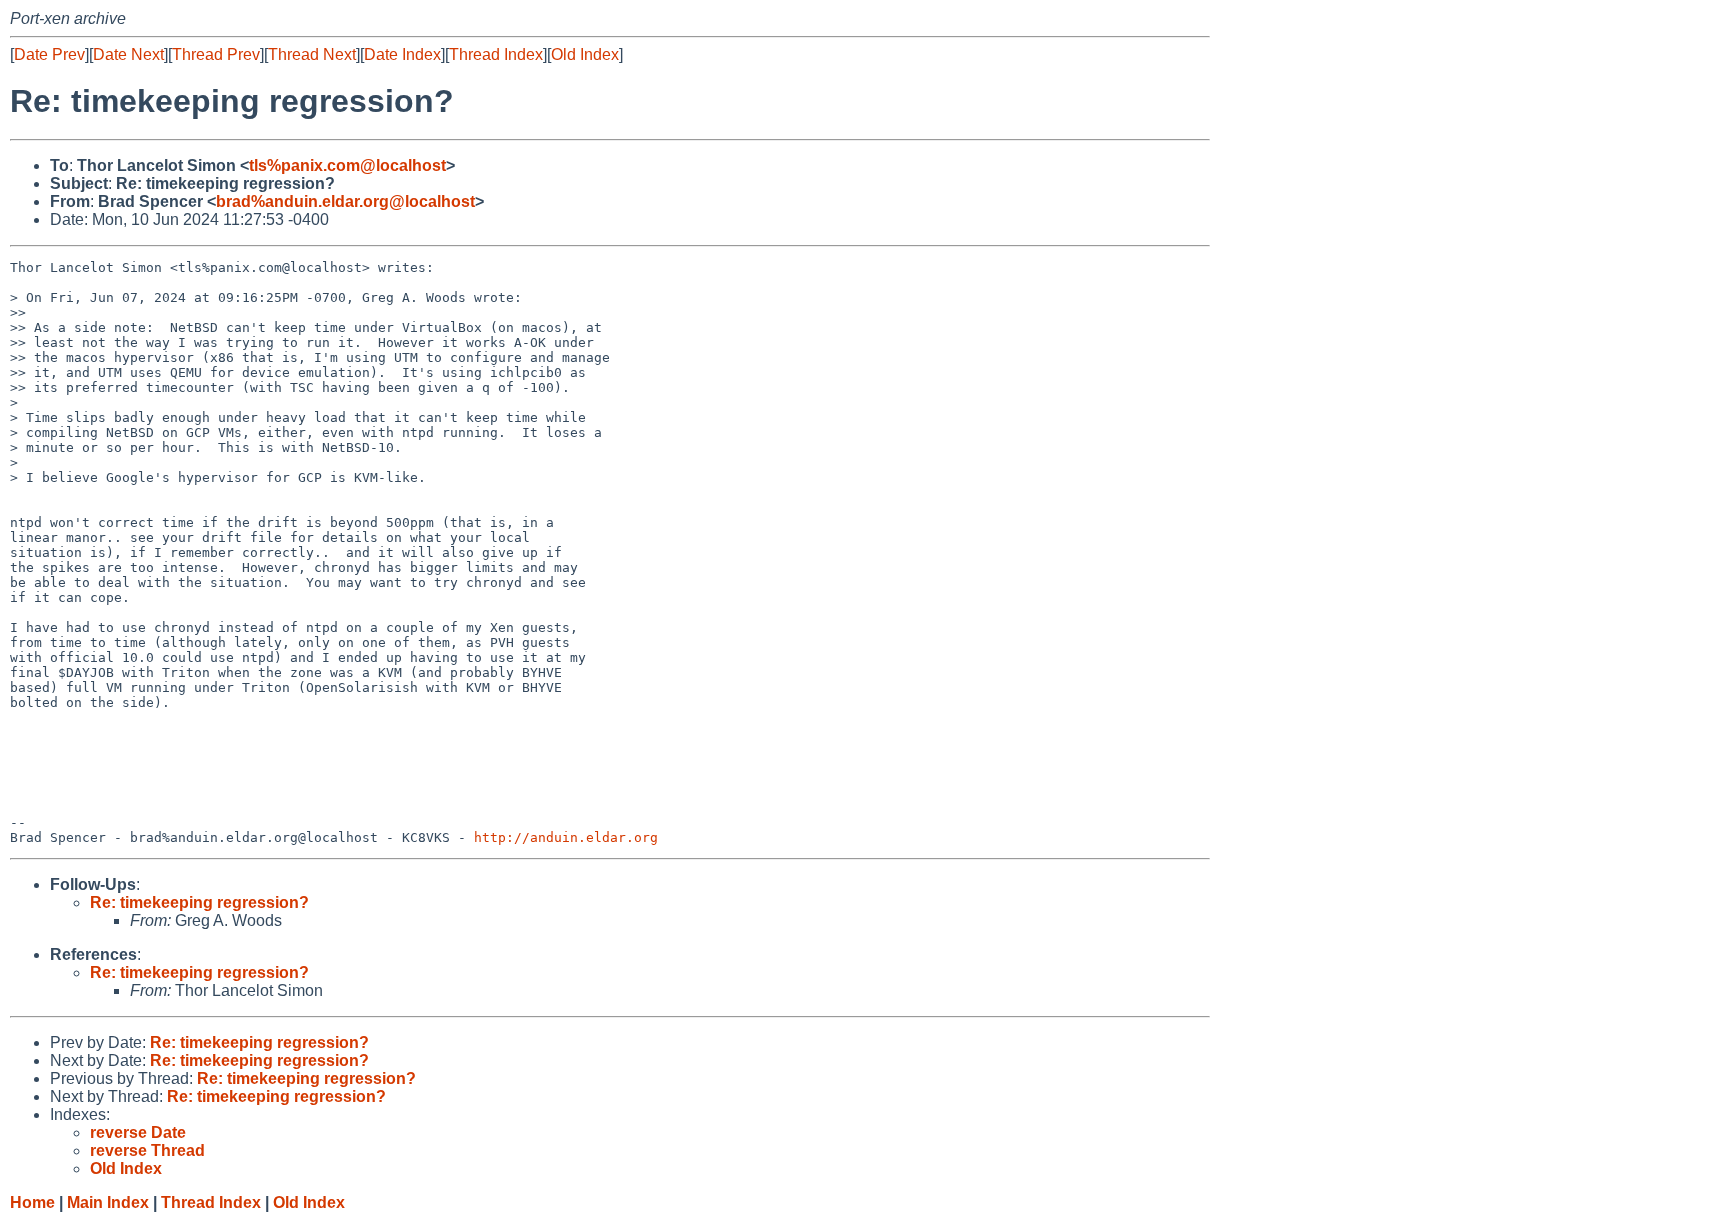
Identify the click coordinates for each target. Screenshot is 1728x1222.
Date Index (402, 54)
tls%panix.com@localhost (347, 165)
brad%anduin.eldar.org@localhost (345, 201)
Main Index (108, 1202)
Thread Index (496, 54)
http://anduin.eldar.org (566, 837)
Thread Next (312, 54)
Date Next (128, 54)
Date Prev (49, 54)
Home (32, 1202)
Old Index (585, 54)
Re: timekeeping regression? (199, 902)
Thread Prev (216, 54)
